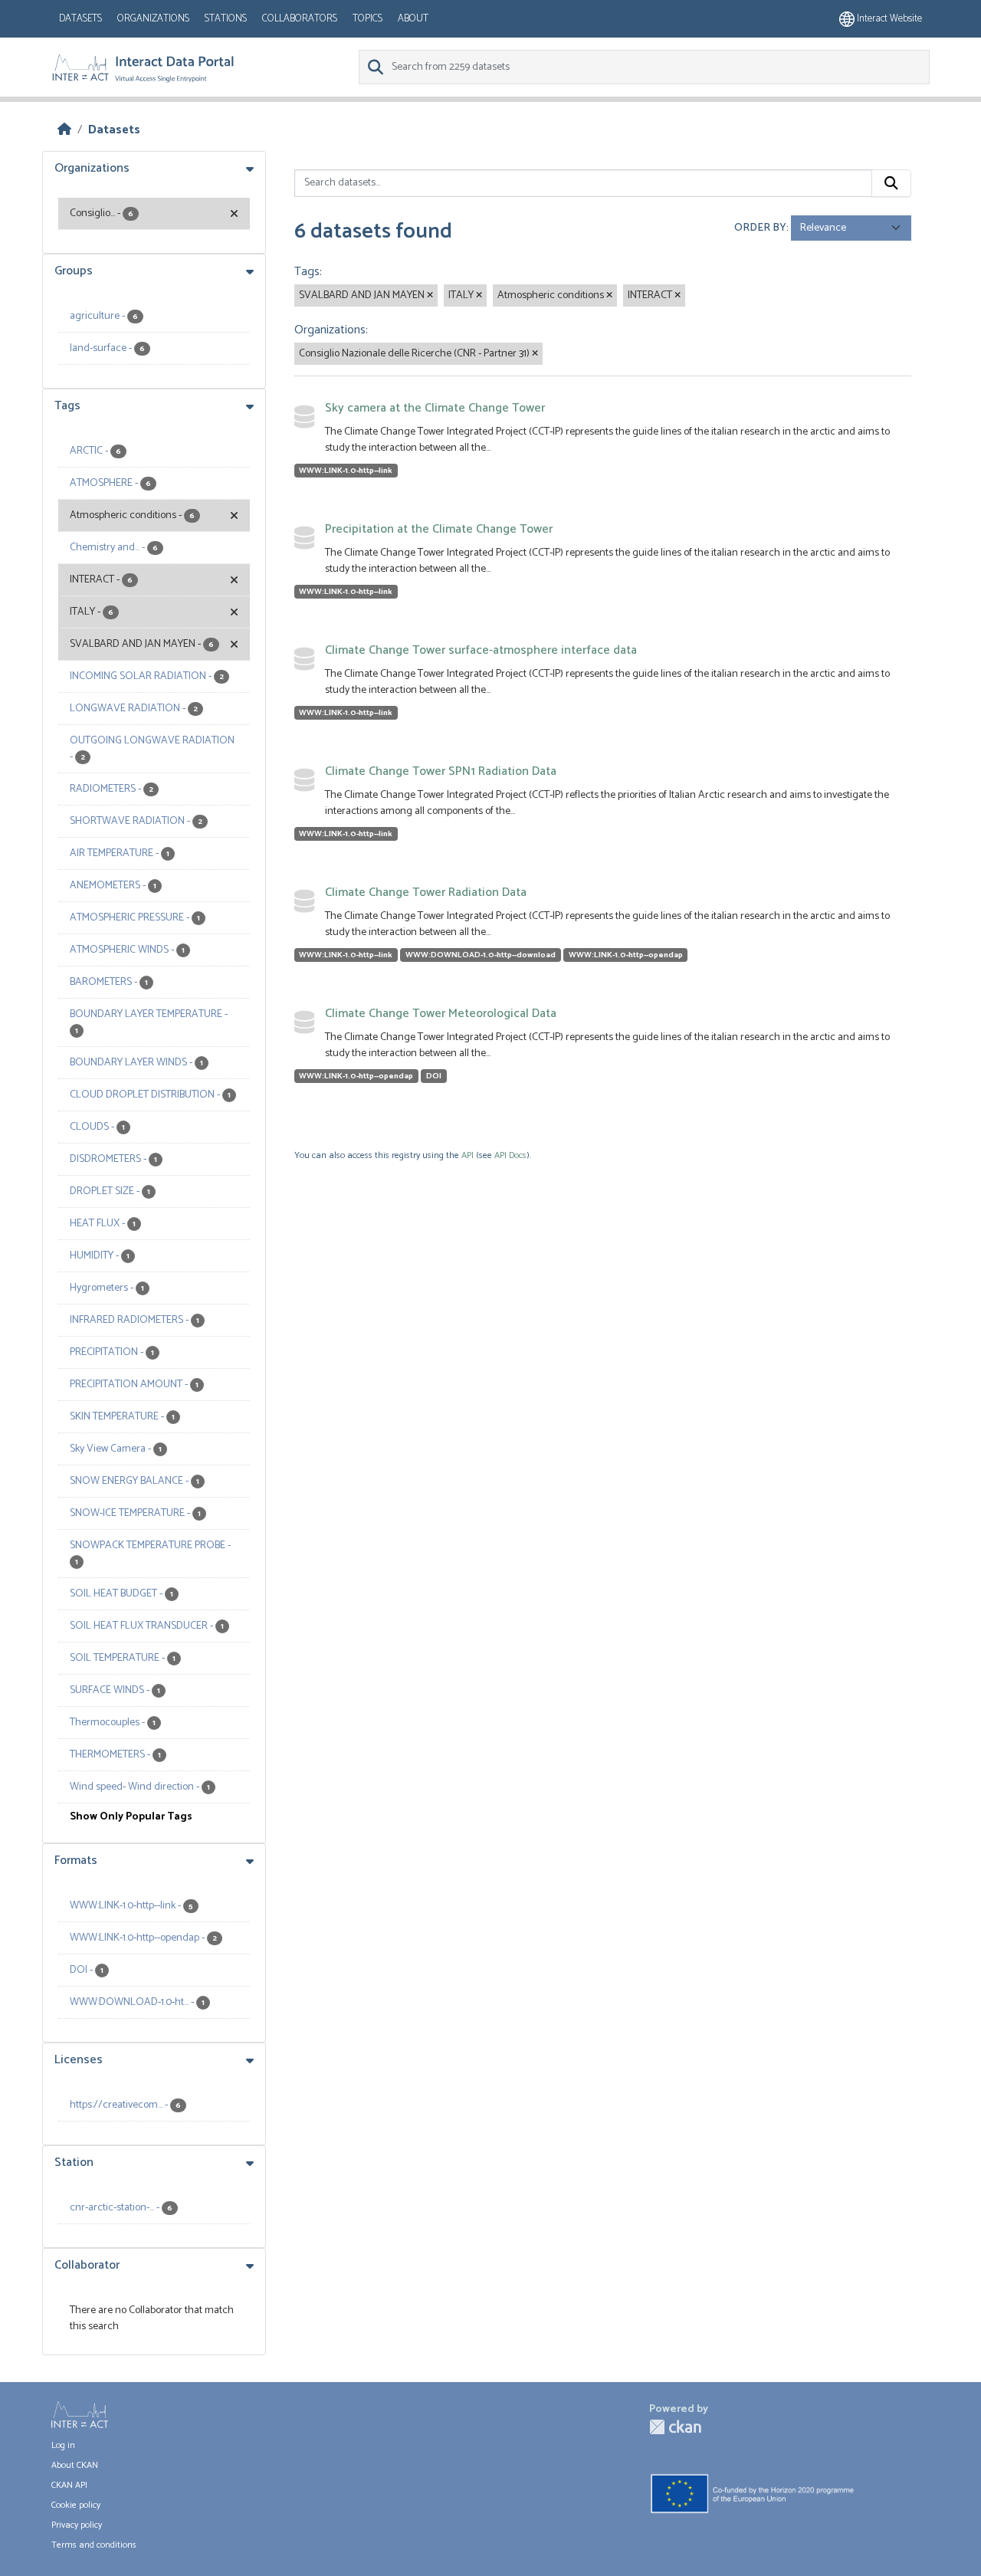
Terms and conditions (94, 2545)
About (413, 19)
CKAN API (69, 2485)
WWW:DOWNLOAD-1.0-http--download (481, 955)
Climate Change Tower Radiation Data (426, 893)
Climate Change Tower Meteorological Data (441, 1014)
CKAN (675, 2427)
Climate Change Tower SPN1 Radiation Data (441, 771)
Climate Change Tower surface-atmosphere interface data (481, 650)
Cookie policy (76, 2505)
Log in (63, 2445)
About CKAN (75, 2465)
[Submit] (891, 183)
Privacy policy (77, 2525)
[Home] (64, 130)
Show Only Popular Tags (131, 1817)
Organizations (153, 19)
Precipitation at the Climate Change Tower (439, 529)
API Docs (510, 1155)
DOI (434, 1076)
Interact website (888, 19)
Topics (367, 19)
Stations (226, 19)
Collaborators (300, 19)
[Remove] (430, 296)
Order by (760, 228)
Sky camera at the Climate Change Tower (435, 408)
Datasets (80, 19)
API (468, 1155)
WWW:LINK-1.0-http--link (346, 471)
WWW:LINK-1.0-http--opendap (626, 955)
